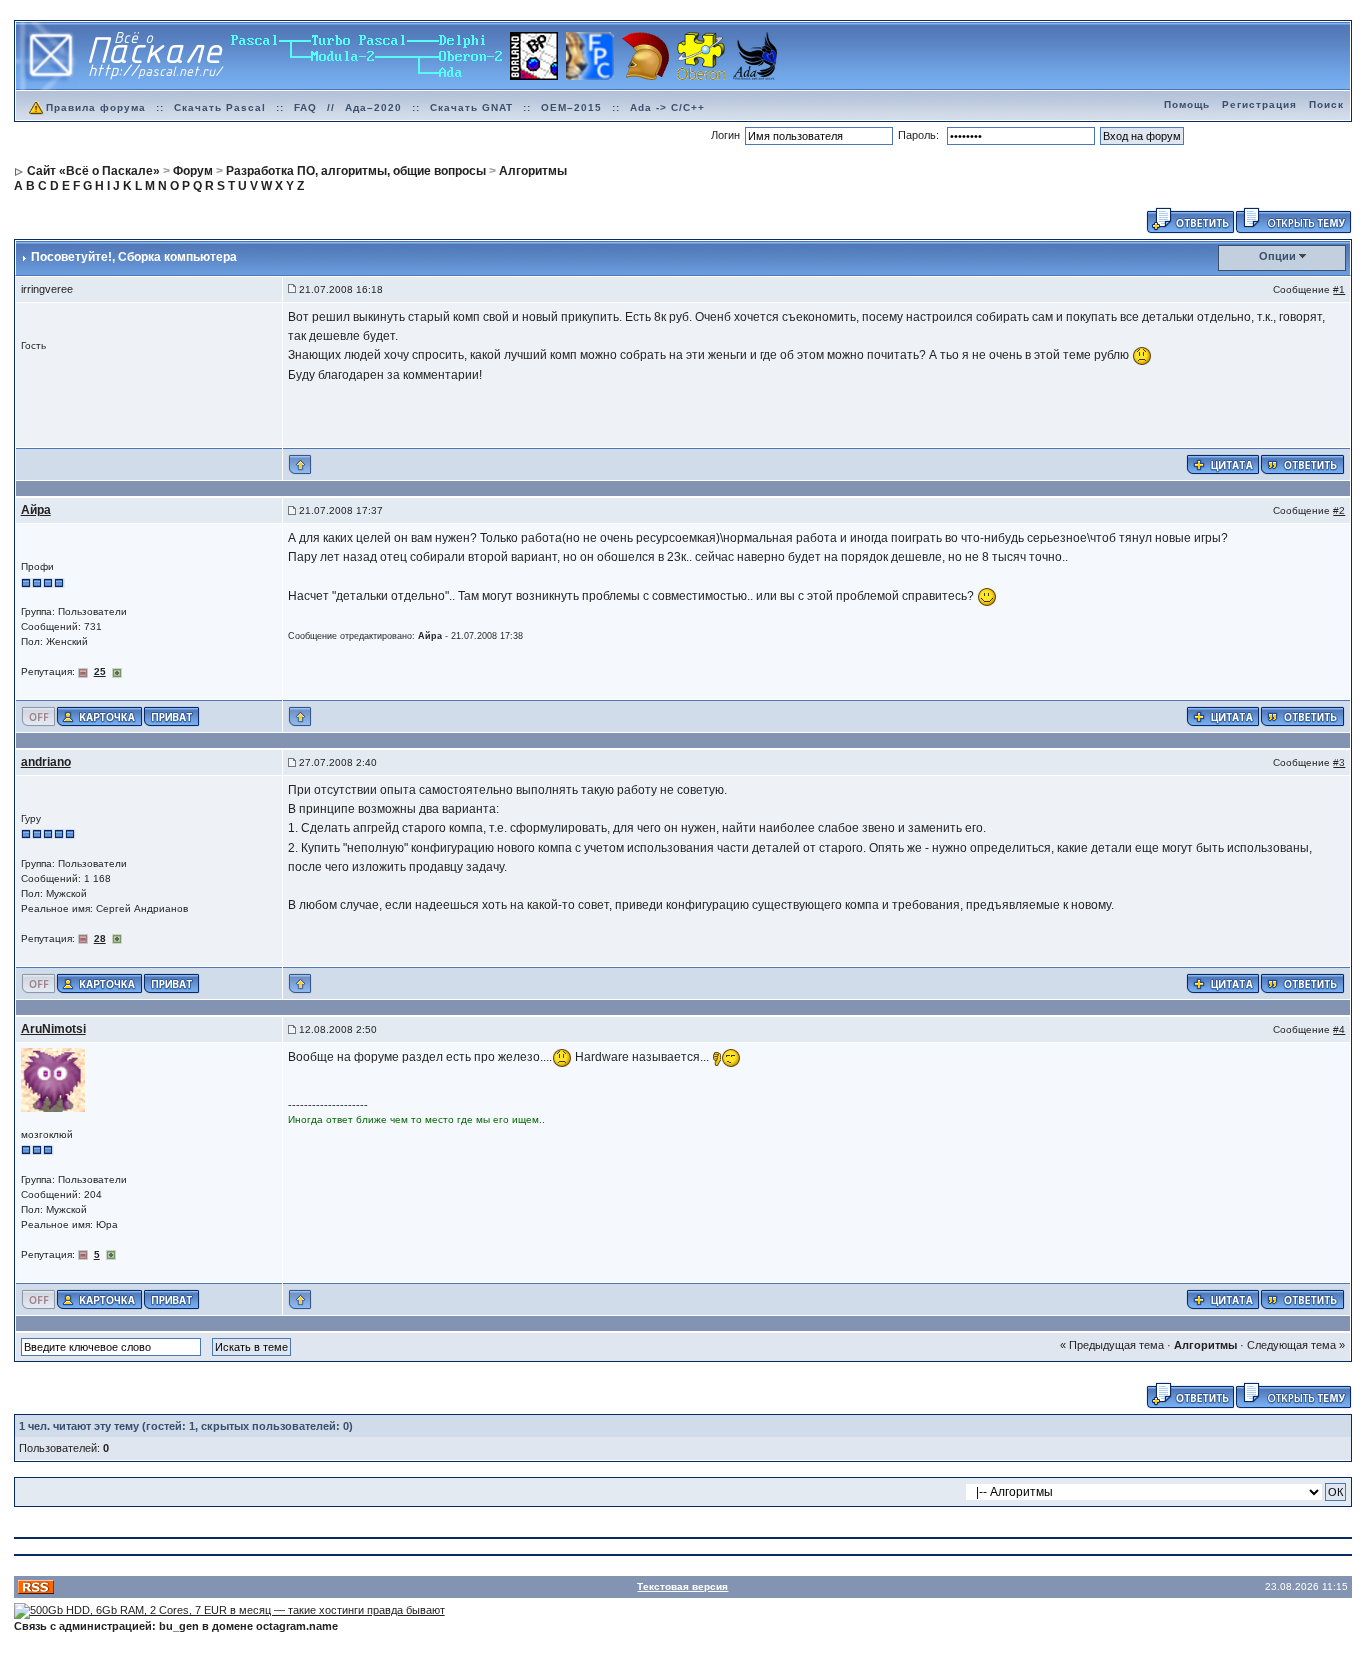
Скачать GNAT (471, 107)
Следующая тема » (1296, 1345)
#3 (1339, 762)
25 (100, 671)
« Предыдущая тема (1112, 1345)
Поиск (1326, 104)
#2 (1339, 510)
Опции (1277, 256)
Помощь (1187, 104)
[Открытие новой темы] (1293, 219)
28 (100, 938)
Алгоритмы (1205, 1345)
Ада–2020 (373, 107)
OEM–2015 (571, 107)
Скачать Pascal (220, 107)
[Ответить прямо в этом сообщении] (1302, 464)
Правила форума (96, 107)
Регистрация (1259, 104)
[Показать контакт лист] (99, 715)
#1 (1339, 289)
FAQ (305, 107)
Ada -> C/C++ (667, 107)
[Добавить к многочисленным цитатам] (1223, 464)
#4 (1339, 1029)
